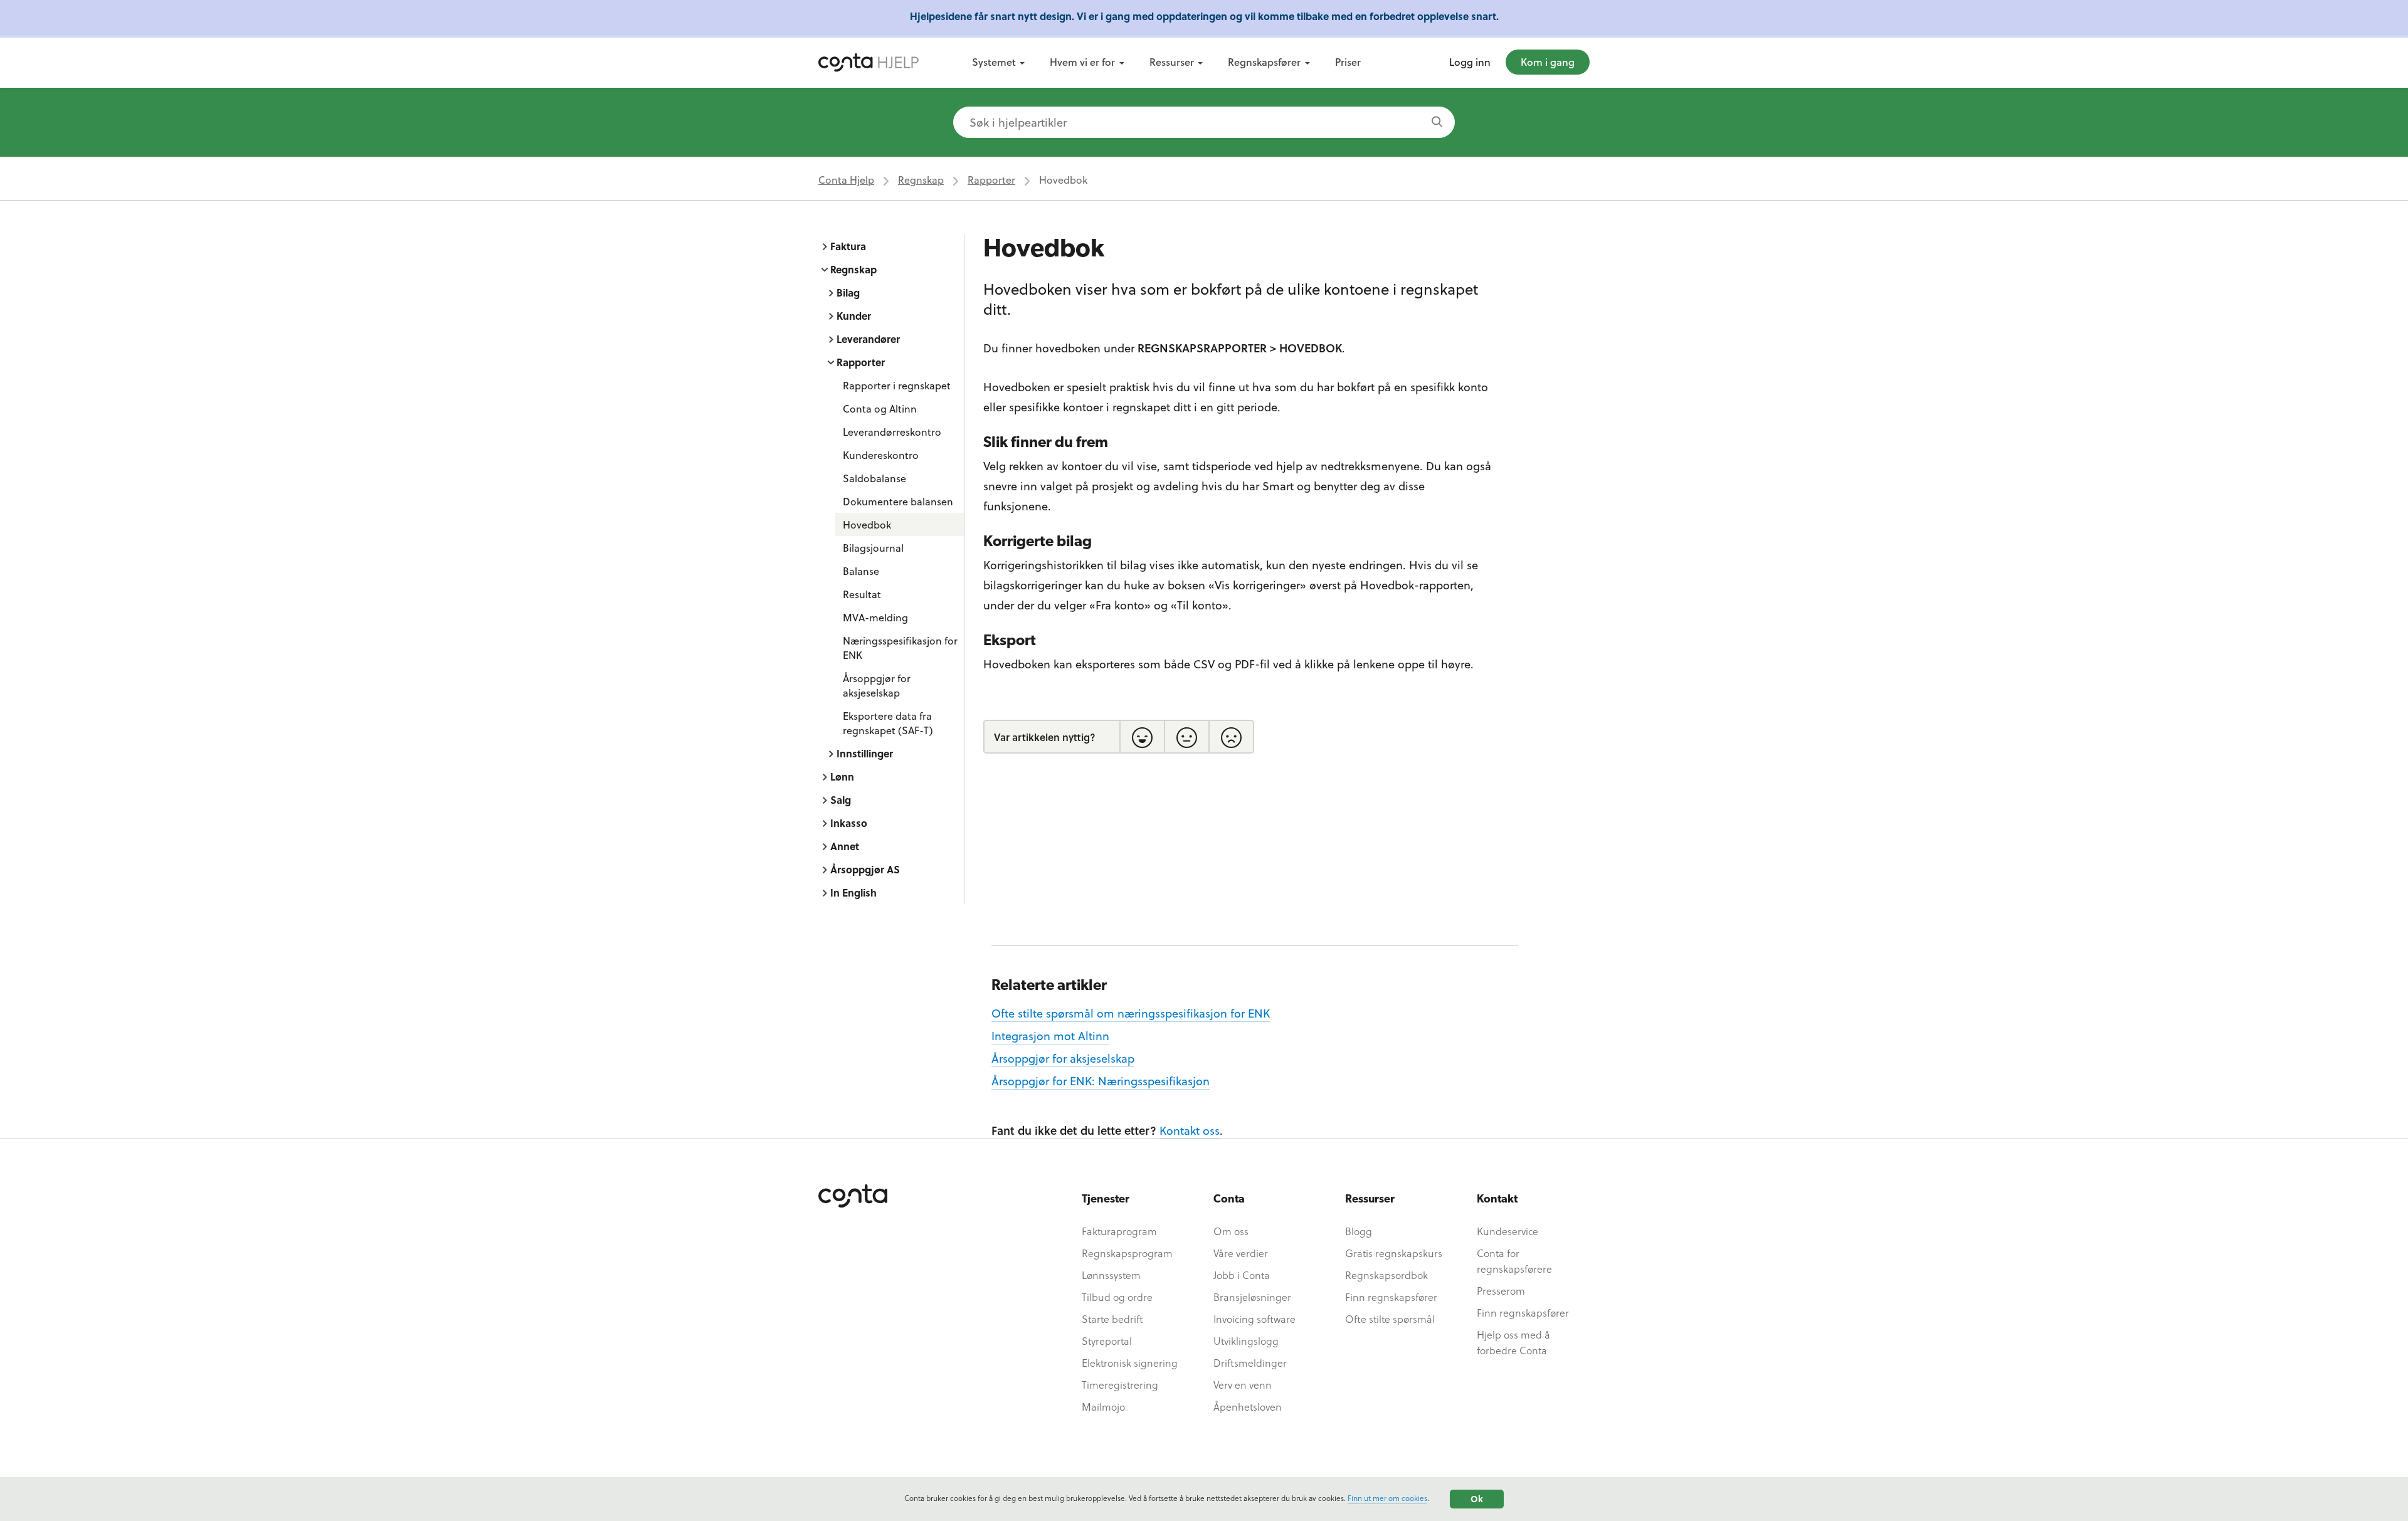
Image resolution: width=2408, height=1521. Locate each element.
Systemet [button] (994, 62)
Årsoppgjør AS (865, 869)
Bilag (848, 292)
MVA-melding (875, 617)
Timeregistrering (1120, 1385)
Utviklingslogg (1246, 1341)
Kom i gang (1548, 62)
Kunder (854, 316)
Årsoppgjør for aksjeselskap (877, 685)
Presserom (1501, 1291)
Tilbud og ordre (1117, 1297)
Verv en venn (1243, 1385)
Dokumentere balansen (898, 501)
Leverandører (868, 339)
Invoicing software (1254, 1319)
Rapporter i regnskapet (897, 385)
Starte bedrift (1112, 1319)
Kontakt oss (1190, 1130)
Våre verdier (1241, 1253)
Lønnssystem (1111, 1275)
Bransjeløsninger (1252, 1297)
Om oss (1231, 1231)
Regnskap (921, 180)
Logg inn (1470, 62)
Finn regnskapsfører (1391, 1297)
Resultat (862, 594)
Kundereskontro (881, 455)
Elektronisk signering (1130, 1363)
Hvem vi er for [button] (1082, 62)
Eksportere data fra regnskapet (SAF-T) (888, 723)
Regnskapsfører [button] (1264, 62)
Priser (1348, 62)
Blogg (1359, 1231)
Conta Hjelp (846, 180)
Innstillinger (865, 753)
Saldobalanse (874, 478)
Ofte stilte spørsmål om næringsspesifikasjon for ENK (1131, 1013)
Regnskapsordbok (1386, 1275)
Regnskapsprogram (1127, 1253)
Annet (845, 846)
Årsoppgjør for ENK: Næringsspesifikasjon (1101, 1081)
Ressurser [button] (1172, 62)
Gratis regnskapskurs (1394, 1253)
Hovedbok (867, 524)
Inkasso (849, 823)
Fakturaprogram (1119, 1231)
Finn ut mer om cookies (1387, 1498)
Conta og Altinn (880, 408)
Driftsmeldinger (1250, 1363)
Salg (841, 800)
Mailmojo (1103, 1407)
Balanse (861, 571)
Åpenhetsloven (1248, 1407)
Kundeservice (1508, 1231)
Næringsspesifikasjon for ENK (900, 648)
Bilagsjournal (873, 548)
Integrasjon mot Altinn (1050, 1035)
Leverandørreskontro (892, 432)
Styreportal (1107, 1341)
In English (853, 892)
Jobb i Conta (1242, 1275)
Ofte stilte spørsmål (1390, 1319)
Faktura (848, 246)
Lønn (842, 776)
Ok (1477, 1499)
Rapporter (991, 180)
